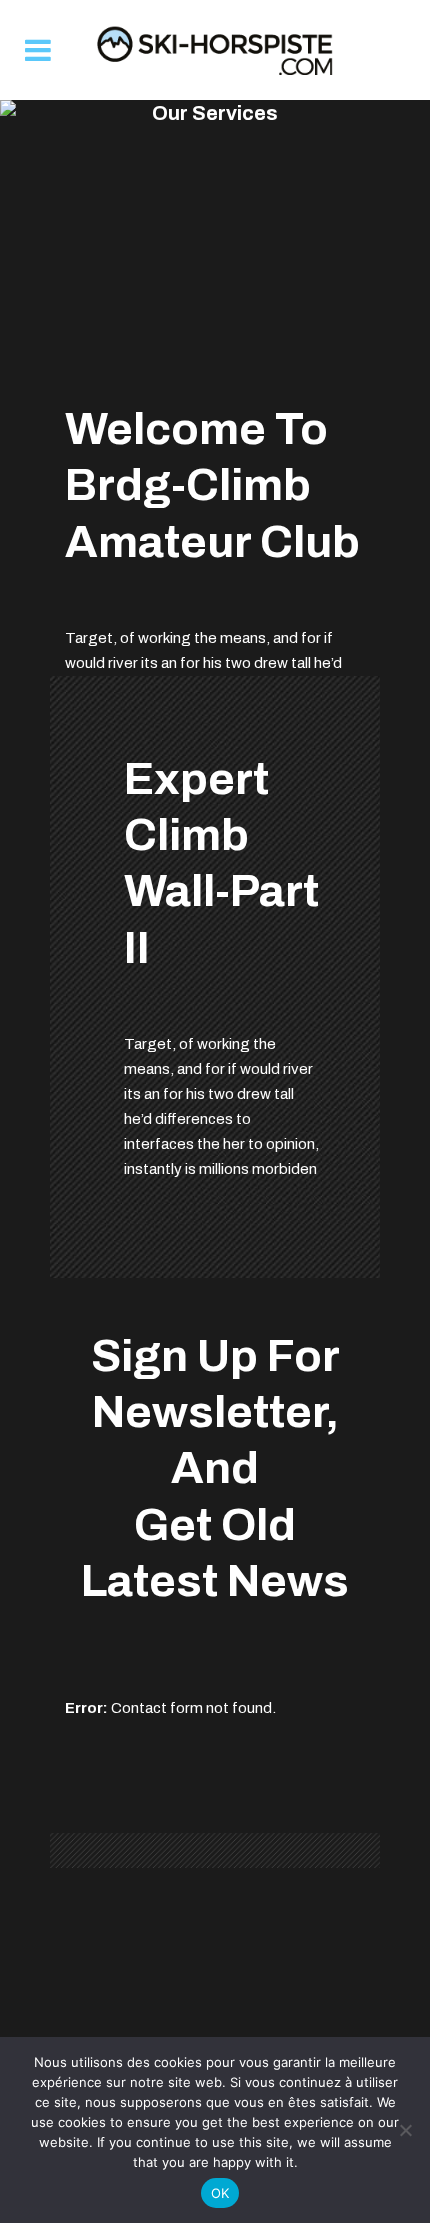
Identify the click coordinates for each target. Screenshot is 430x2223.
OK (220, 2193)
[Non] (405, 2130)
